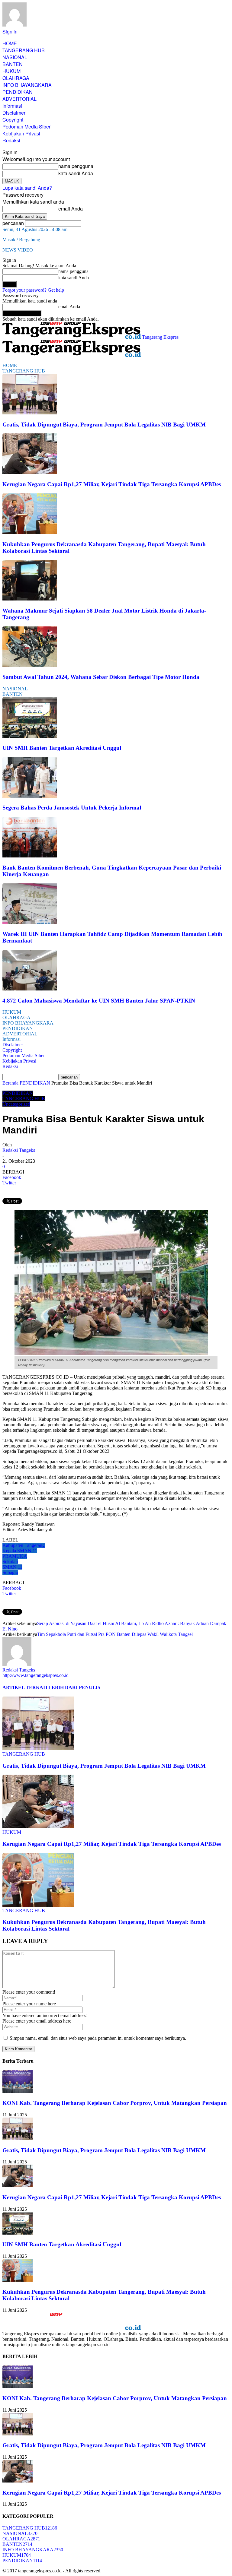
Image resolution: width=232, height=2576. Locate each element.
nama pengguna (76, 166)
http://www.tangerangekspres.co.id (35, 1675)
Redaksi (11, 140)
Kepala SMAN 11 (20, 1551)
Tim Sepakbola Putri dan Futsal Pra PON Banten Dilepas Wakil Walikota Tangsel (115, 1634)
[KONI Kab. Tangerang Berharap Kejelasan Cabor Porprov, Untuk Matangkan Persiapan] (18, 2091)
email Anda (71, 209)
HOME (10, 43)
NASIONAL (15, 57)
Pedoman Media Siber (26, 127)
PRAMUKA (15, 1556)
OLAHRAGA (16, 78)
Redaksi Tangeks (19, 1150)
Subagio (10, 1572)
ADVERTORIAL (19, 99)
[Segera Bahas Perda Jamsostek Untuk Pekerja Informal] (30, 796)
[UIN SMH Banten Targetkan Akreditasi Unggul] (30, 736)
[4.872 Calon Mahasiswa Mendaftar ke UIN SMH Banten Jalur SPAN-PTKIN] (30, 989)
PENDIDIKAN (18, 92)
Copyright (13, 120)
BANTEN (13, 64)
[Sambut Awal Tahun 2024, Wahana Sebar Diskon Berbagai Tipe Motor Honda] (30, 665)
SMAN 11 (12, 1567)
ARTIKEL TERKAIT (25, 1687)
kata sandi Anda (76, 173)
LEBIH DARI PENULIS (74, 1687)
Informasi (12, 106)
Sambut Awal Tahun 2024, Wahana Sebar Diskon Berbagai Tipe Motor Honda (101, 677)
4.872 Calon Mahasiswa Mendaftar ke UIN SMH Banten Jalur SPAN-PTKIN (99, 1001)
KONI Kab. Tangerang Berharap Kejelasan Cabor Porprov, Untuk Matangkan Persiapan (115, 2103)
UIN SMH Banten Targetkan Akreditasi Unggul (62, 748)
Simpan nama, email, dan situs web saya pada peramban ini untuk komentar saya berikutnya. (98, 2038)
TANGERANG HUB (24, 50)
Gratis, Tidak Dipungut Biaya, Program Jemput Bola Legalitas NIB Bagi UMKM (104, 425)
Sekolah (10, 1562)
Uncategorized (16, 1104)
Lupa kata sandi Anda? (27, 188)
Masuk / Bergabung (21, 240)
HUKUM (11, 71)
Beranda (10, 1083)
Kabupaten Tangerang (24, 1545)
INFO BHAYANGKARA (27, 85)
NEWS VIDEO (18, 250)
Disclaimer (14, 113)
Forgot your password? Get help (33, 290)
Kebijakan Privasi (21, 133)
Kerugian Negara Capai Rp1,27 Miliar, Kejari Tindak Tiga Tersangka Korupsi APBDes (112, 484)
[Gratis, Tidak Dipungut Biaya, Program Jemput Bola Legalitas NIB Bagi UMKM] (30, 413)
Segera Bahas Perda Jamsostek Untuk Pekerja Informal (72, 808)
